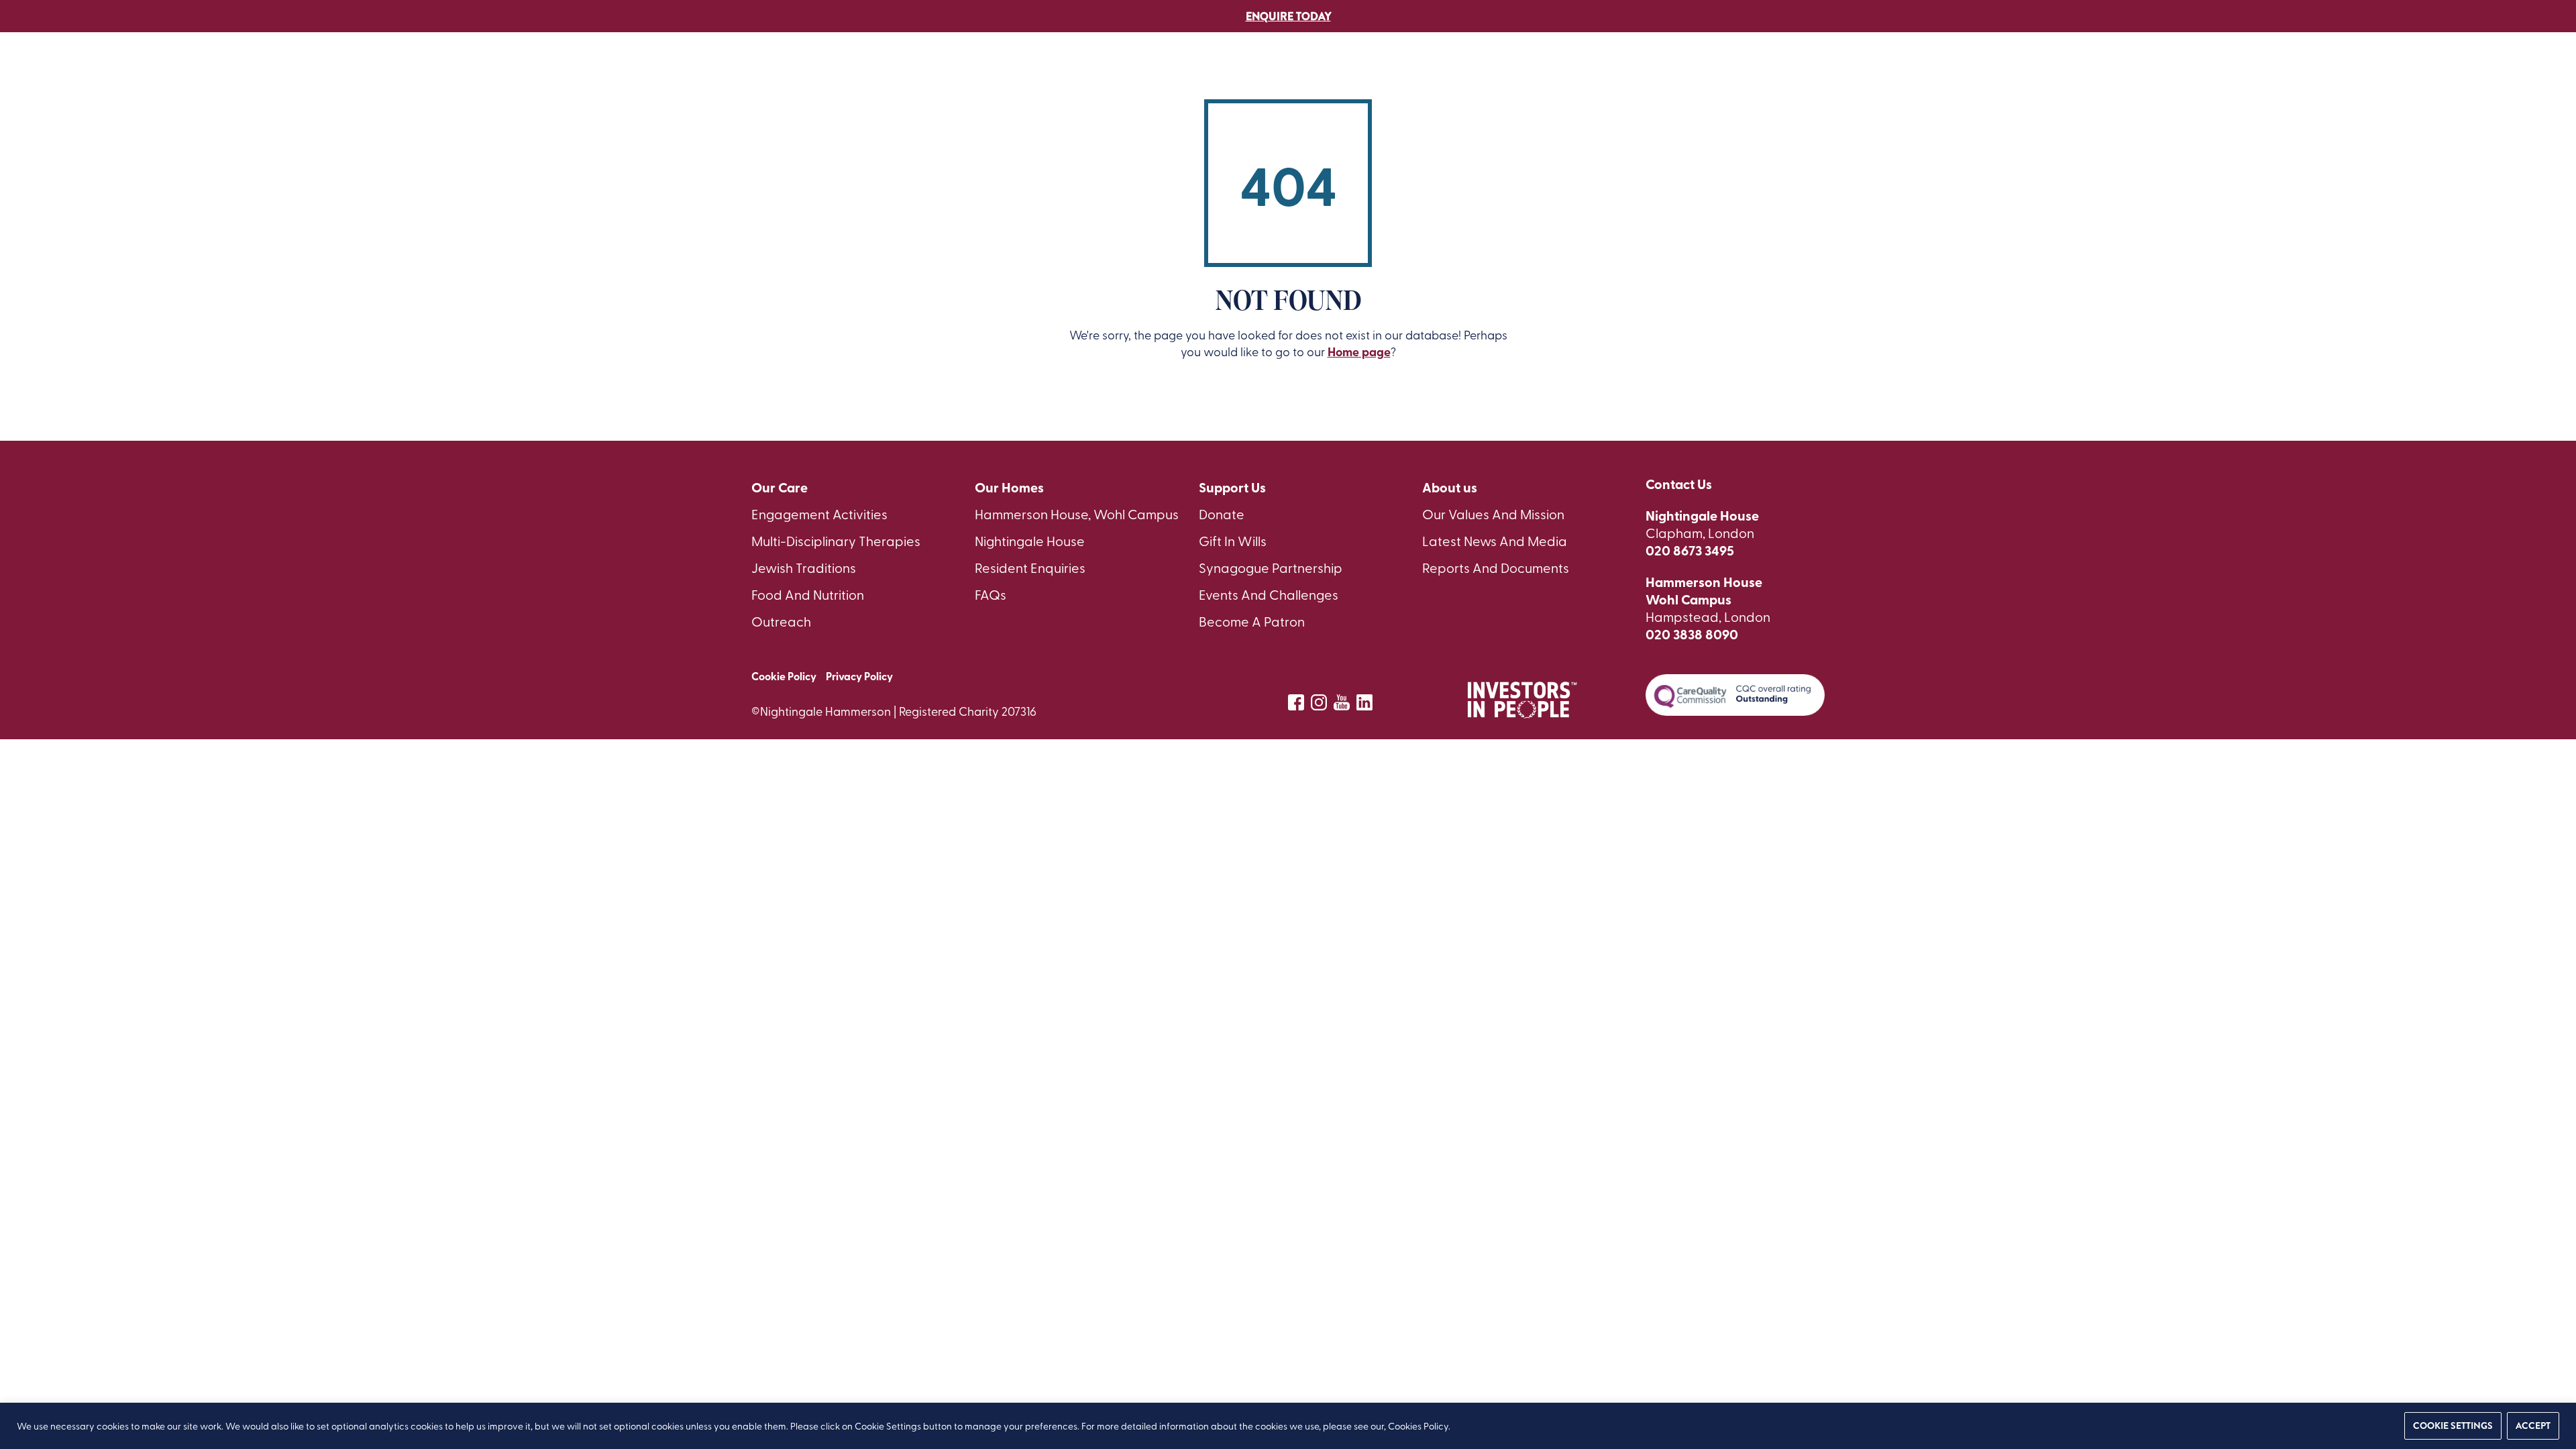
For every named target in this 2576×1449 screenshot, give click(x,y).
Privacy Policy (859, 676)
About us (1450, 487)
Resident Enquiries (1030, 567)
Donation (1628, 85)
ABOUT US (998, 85)
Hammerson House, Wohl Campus (1077, 514)
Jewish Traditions (804, 567)
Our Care (780, 487)
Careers (1542, 85)
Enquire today (1288, 16)
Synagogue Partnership (1271, 567)
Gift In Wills (1233, 540)
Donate (1222, 514)
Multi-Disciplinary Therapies (836, 540)
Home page (1359, 352)
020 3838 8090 (1692, 634)
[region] (1288, 1426)
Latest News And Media (1495, 540)
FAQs (990, 594)
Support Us (1452, 85)
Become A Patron (1252, 621)
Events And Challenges (1269, 594)
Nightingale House (1030, 540)
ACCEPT (2533, 1426)
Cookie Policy (784, 676)
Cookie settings (2453, 1426)
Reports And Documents (1496, 567)
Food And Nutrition (808, 594)
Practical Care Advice (1310, 85)
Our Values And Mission (1493, 514)
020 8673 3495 (1690, 550)
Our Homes (1009, 487)
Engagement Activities (819, 514)
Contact (1717, 85)
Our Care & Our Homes (1130, 85)
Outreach (781, 621)
